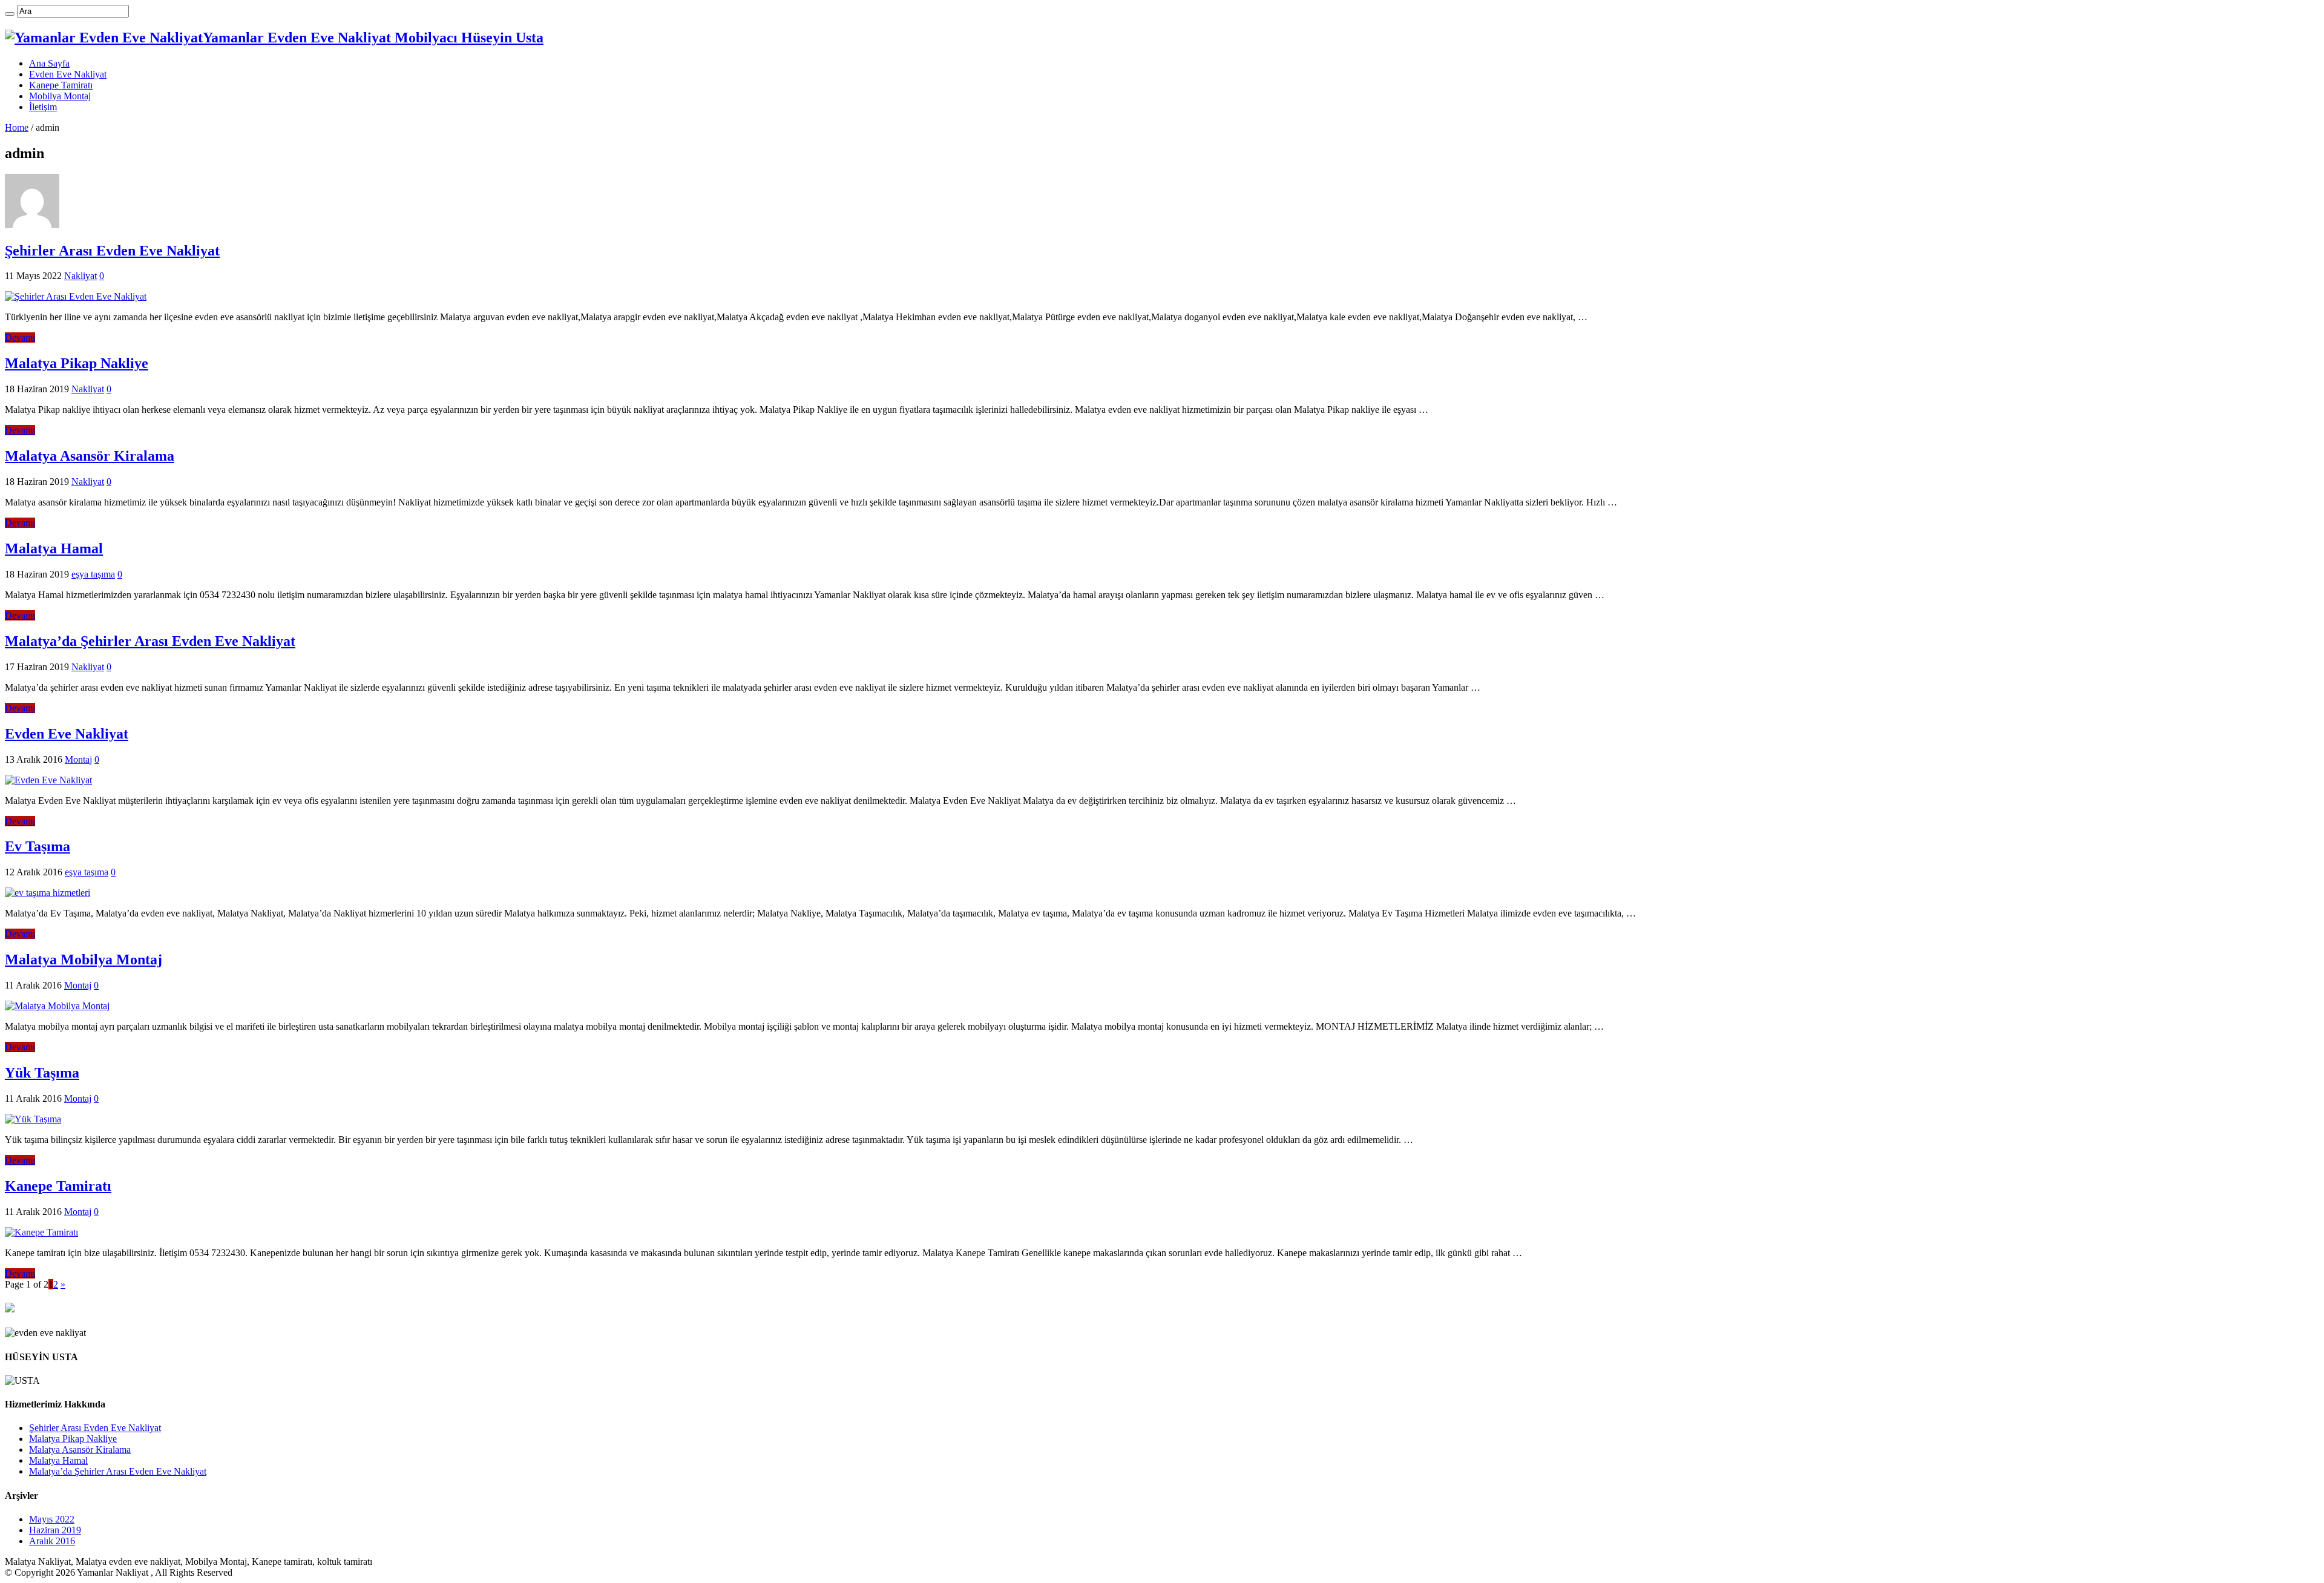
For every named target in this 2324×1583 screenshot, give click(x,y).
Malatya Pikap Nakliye (77, 363)
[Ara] (10, 14)
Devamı (20, 337)
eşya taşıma (93, 574)
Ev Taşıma (38, 846)
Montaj (78, 759)
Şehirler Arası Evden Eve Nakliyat (112, 251)
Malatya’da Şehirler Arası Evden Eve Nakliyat (150, 641)
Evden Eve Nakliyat (68, 74)
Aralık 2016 (52, 1541)
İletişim (43, 107)
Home (17, 127)
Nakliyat (80, 276)
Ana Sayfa (49, 63)
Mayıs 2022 (52, 1519)
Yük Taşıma (42, 1073)
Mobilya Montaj (60, 96)
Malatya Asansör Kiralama (90, 456)
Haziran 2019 (55, 1530)
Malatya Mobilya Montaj (84, 959)
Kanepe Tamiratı (61, 85)
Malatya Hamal (54, 548)
